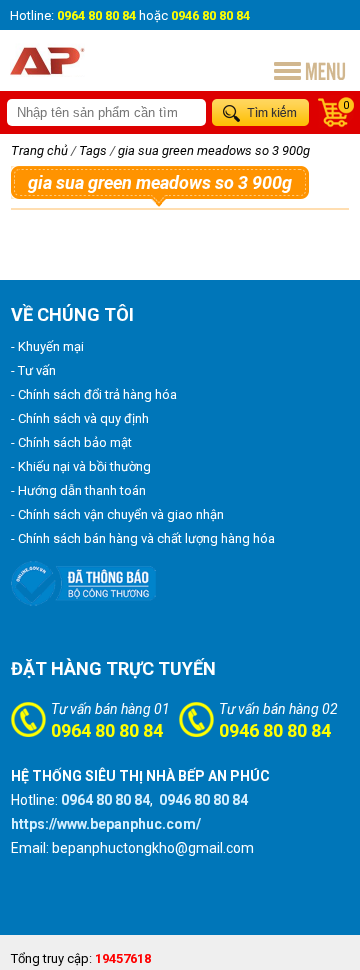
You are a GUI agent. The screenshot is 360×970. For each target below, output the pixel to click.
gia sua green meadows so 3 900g (214, 150)
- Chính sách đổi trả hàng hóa (94, 394)
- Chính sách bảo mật (71, 442)
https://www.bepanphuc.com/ (106, 824)
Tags (93, 150)
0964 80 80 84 (107, 730)
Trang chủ (39, 150)
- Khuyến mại (47, 346)
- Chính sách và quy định (80, 418)
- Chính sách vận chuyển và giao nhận (117, 514)
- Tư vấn (33, 370)
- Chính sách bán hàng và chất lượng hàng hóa (143, 538)
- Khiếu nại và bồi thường (81, 466)
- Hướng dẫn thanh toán (78, 490)
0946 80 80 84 (275, 730)
